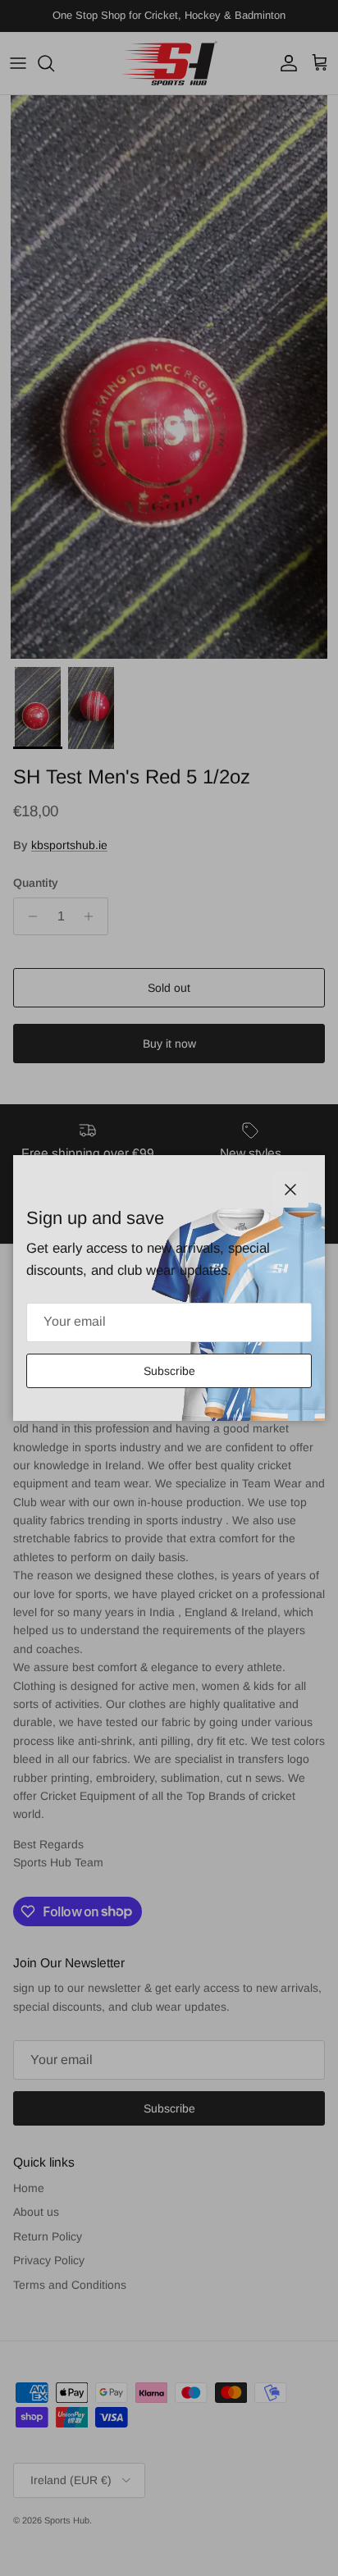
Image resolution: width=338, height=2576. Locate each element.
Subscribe (169, 1371)
